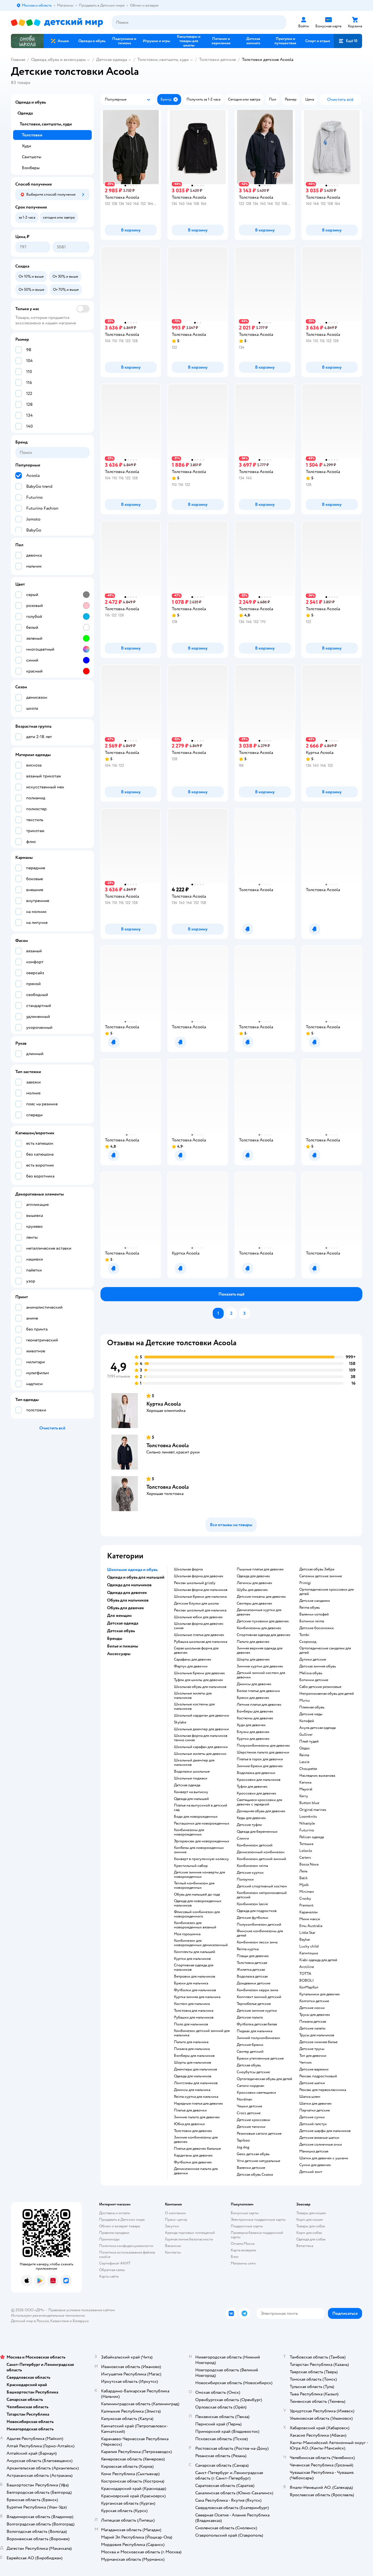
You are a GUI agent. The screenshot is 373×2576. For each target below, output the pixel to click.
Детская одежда (112, 60)
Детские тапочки (251, 2127)
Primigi (305, 1583)
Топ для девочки (313, 2056)
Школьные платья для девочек (199, 1635)
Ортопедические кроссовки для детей (326, 1592)
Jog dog (243, 2147)
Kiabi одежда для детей (318, 1960)
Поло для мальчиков (191, 2024)
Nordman (245, 2099)
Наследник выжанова (317, 1776)
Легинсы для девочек (254, 1583)
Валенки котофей (314, 1614)
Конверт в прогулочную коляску (201, 1859)
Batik (304, 1878)
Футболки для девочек (193, 2162)
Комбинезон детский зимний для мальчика (202, 2033)
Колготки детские (314, 2001)
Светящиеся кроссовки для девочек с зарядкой (259, 1802)
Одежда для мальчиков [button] (129, 1585)
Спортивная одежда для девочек (264, 1635)
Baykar (305, 1940)
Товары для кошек (311, 2213)
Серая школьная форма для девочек (196, 1650)
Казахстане (60, 2321)
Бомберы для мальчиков (194, 2056)
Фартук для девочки (191, 1666)
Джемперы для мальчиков (196, 2069)
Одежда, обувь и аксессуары (58, 60)
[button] (348, 41)
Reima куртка (248, 1949)
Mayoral (306, 1789)
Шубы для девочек (252, 1590)
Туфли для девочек (252, 1787)
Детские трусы (312, 2049)
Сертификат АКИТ (115, 2263)
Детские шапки (312, 2083)
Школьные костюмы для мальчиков (194, 1706)
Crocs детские (249, 2113)
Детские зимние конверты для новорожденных (199, 1875)
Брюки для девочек (253, 1698)
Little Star (307, 1933)
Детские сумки (312, 2117)
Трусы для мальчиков (317, 2035)
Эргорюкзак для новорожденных (202, 1841)
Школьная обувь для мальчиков (200, 1687)
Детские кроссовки (253, 2120)
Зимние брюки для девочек (260, 1766)
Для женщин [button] (119, 1615)
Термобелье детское (254, 2004)
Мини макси (310, 1919)
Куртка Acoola (164, 1404)
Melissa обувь (311, 1673)
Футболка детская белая (257, 2024)
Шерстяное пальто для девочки (263, 1752)
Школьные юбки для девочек (198, 1617)
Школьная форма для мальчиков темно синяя (201, 1738)
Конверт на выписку (191, 1792)
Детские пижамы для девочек (261, 1597)
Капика (305, 1782)
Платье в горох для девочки (260, 1759)
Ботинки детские (314, 1680)
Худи (26, 146)
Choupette (308, 1769)
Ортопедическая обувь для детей (264, 2079)
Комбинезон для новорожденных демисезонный (201, 1943)
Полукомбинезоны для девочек (263, 1746)
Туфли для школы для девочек (199, 1680)
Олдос (305, 1748)
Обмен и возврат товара (119, 2226)
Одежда (25, 113)
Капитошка (309, 1953)
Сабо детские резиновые (320, 1687)
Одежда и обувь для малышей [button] (136, 1577)
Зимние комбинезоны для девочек (196, 2140)
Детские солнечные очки (321, 2145)
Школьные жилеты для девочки (200, 1754)
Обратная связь (112, 2270)
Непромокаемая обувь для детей (327, 1694)
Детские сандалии (315, 1601)
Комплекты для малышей (195, 1952)
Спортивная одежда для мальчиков (194, 1967)
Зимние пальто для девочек (197, 2117)
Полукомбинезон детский (259, 1925)
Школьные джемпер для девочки (201, 1729)
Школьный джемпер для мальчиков (194, 1763)
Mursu (305, 1700)
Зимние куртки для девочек (260, 1666)
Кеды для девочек (251, 1818)
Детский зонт (311, 2172)
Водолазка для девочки (256, 1773)
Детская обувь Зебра (317, 1569)
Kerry (304, 1796)
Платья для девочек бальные (197, 2149)
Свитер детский (250, 2052)
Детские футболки (252, 1918)
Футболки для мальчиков (195, 1990)
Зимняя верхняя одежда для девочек (260, 1650)
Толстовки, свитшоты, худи (163, 60)
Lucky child (309, 1946)
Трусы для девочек (315, 2015)
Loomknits (308, 1817)
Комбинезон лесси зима (257, 1942)
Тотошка (306, 1844)
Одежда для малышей (191, 1799)
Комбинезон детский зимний (261, 1859)
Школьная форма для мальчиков (201, 1590)
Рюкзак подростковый (318, 2076)
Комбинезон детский (255, 1845)
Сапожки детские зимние (321, 1576)
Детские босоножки (316, 1628)
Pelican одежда (312, 1837)
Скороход (308, 1642)
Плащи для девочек (253, 1956)
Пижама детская (313, 2022)
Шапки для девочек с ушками (324, 2158)
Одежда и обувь (31, 102)
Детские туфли (249, 1825)
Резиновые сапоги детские (259, 2134)
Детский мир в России (30, 2321)
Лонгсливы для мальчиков (196, 2083)
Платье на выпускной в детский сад (201, 1808)
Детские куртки (250, 1873)
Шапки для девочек (316, 2104)
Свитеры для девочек (254, 1603)
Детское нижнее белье (318, 2042)
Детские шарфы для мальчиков (325, 2131)
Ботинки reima (312, 1621)
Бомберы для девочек (255, 1711)
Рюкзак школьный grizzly (195, 1583)
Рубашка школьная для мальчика (201, 1642)
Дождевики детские (254, 1983)
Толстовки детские (217, 60)
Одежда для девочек (253, 1576)
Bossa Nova (309, 1864)
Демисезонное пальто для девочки (196, 2171)
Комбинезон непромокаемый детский (262, 1895)
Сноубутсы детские (253, 2072)
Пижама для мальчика (192, 2049)
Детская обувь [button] (121, 1631)
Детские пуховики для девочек (263, 1621)
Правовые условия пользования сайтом (82, 2310)
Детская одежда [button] (123, 1623)
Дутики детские (313, 1659)
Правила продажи (114, 2233)
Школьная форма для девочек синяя (199, 1626)
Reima (304, 1755)
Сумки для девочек (315, 2165)
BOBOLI (307, 1981)
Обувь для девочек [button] (125, 1608)
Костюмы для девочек (255, 1718)
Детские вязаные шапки (319, 2138)
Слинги (243, 1838)
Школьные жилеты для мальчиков (193, 1696)
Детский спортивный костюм (262, 1886)
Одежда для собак (311, 2239)
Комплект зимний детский (259, 1997)
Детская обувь (249, 2065)
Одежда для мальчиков (193, 2076)
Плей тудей (309, 1741)
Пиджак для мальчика (254, 2031)
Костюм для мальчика (192, 2004)
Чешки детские (249, 2106)
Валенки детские (251, 2168)
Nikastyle (307, 1823)
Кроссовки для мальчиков (259, 1780)
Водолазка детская (252, 1976)
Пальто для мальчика (191, 2042)
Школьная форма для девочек (199, 1576)
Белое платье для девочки (258, 1691)
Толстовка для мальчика (194, 2011)
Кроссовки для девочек (257, 1793)
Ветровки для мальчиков (195, 1976)
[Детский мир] (57, 23)
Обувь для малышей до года (197, 1894)
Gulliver (306, 1735)
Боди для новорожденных (196, 1817)
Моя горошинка (187, 1934)
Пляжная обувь (312, 1707)
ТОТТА (305, 1974)
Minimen (307, 1892)
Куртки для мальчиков (192, 1959)
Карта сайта (109, 2276)
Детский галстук (313, 2124)
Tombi (304, 1635)
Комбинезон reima (252, 1866)
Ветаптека (305, 2246)
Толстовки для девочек (193, 2131)
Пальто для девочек (253, 1642)
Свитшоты (32, 157)
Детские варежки (314, 2069)
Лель (303, 1871)
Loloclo (306, 1851)
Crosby (305, 1899)
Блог (235, 2257)
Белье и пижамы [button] (123, 1646)
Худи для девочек (251, 1725)
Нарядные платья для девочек (199, 2104)
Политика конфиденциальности (126, 2246)
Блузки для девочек (253, 1732)
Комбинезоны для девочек (259, 1628)
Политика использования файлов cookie (127, 2255)
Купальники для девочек (320, 1994)
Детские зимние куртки (257, 2011)
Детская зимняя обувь (318, 1666)
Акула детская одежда (317, 1728)
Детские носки (312, 2008)
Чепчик (306, 2063)
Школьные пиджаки (191, 1778)
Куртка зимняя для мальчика (197, 1997)
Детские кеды (311, 1714)
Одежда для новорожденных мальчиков (198, 1903)
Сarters (305, 1858)
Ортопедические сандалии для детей (325, 1650)
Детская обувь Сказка (255, 2175)
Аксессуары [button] (119, 1654)
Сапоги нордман (251, 2086)
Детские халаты (312, 2028)
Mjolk (304, 1885)
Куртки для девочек (253, 1739)
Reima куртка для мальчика (196, 2097)
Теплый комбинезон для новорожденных (194, 1885)
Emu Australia (311, 1926)
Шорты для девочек (253, 1659)
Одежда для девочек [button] (127, 1593)
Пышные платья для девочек (260, 1569)
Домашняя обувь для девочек (261, 1811)
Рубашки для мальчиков (194, 2017)
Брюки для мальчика (191, 1983)
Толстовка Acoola (168, 1445)
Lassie (304, 1762)
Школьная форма (188, 1569)
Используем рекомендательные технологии (48, 2315)
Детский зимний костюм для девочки (261, 1675)
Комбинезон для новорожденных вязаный (195, 1925)
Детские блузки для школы (196, 1603)
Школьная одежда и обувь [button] (132, 1570)
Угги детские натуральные (258, 2161)
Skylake (180, 1722)
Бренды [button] (115, 1638)
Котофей (307, 1721)
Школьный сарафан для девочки (201, 1747)
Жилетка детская (251, 1970)
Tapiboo (243, 2140)
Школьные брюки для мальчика (200, 1597)
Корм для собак (309, 2233)
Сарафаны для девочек (193, 1659)
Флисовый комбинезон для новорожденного (197, 1914)
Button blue (309, 1803)
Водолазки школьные (192, 1772)
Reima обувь (310, 1608)
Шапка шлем (310, 2097)
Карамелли (308, 1912)
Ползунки (245, 1879)
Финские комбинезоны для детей (260, 1933)
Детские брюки (250, 2045)
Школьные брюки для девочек (199, 1673)
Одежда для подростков (257, 1911)
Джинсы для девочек (254, 1684)
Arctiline (307, 1967)
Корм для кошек (310, 2220)
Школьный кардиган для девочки (202, 1716)
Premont (306, 1905)
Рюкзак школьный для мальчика (200, 1610)
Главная (18, 60)
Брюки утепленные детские (260, 2058)
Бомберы (31, 168)
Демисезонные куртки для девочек (259, 1612)
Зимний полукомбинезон (258, 2038)
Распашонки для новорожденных (202, 1823)
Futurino (307, 1830)
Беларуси (81, 2321)
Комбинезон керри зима (257, 1990)
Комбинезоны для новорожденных (189, 1832)
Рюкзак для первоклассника (323, 2090)
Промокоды (109, 2239)
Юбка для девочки (189, 2124)
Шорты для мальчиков (193, 2063)
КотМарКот (309, 1987)
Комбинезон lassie (252, 1904)
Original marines (313, 1810)
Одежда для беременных (257, 1832)
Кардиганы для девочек (193, 2155)
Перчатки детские (315, 2110)
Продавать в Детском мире (122, 2220)
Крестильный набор (191, 1866)
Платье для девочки (190, 2110)
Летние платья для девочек (259, 1705)
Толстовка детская (252, 1963)
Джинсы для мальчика (192, 2090)
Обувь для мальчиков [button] (128, 1600)
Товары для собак (311, 2226)
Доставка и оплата (114, 2213)
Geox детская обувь (253, 2154)
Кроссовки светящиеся (256, 2093)
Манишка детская (314, 2151)
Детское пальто (250, 2017)
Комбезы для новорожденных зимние (199, 1850)
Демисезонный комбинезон (261, 1852)
